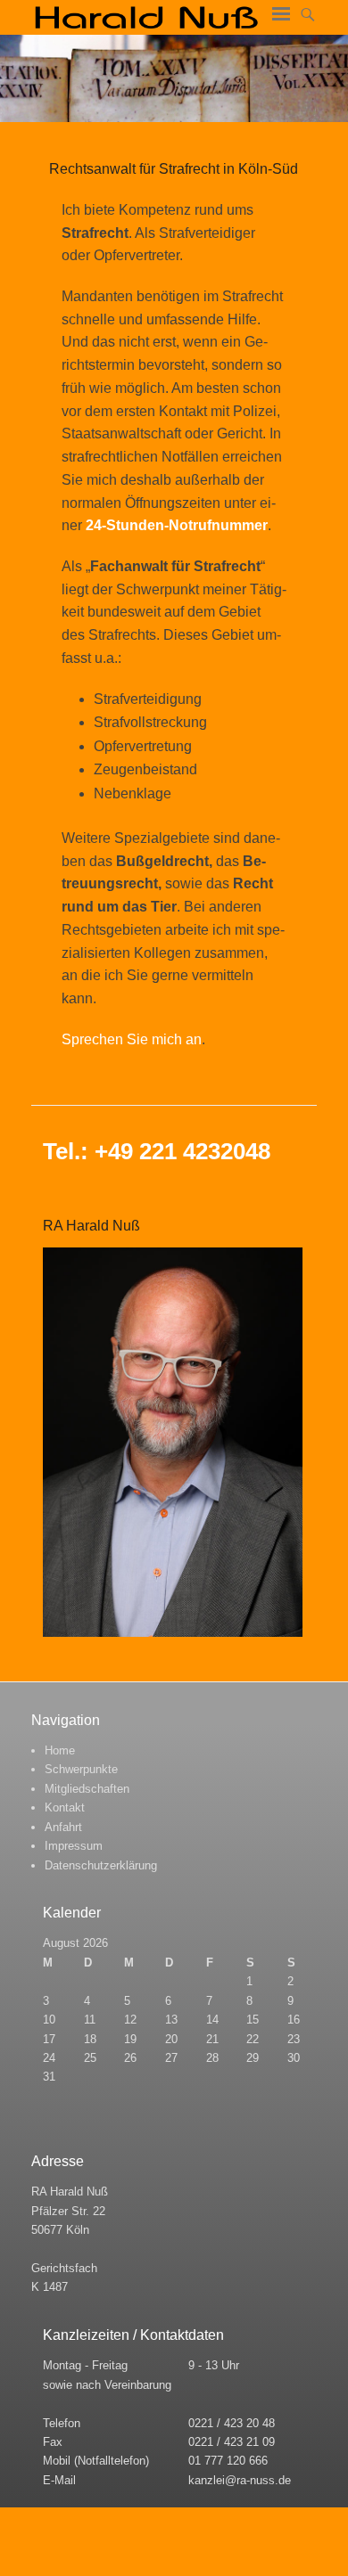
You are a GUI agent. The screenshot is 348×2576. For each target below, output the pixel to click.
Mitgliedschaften (87, 1789)
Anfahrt (63, 1827)
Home (60, 1750)
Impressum (74, 1846)
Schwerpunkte (81, 1769)
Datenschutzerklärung (101, 1865)
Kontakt (65, 1807)
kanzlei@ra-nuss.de (240, 2480)
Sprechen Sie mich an (132, 1039)
